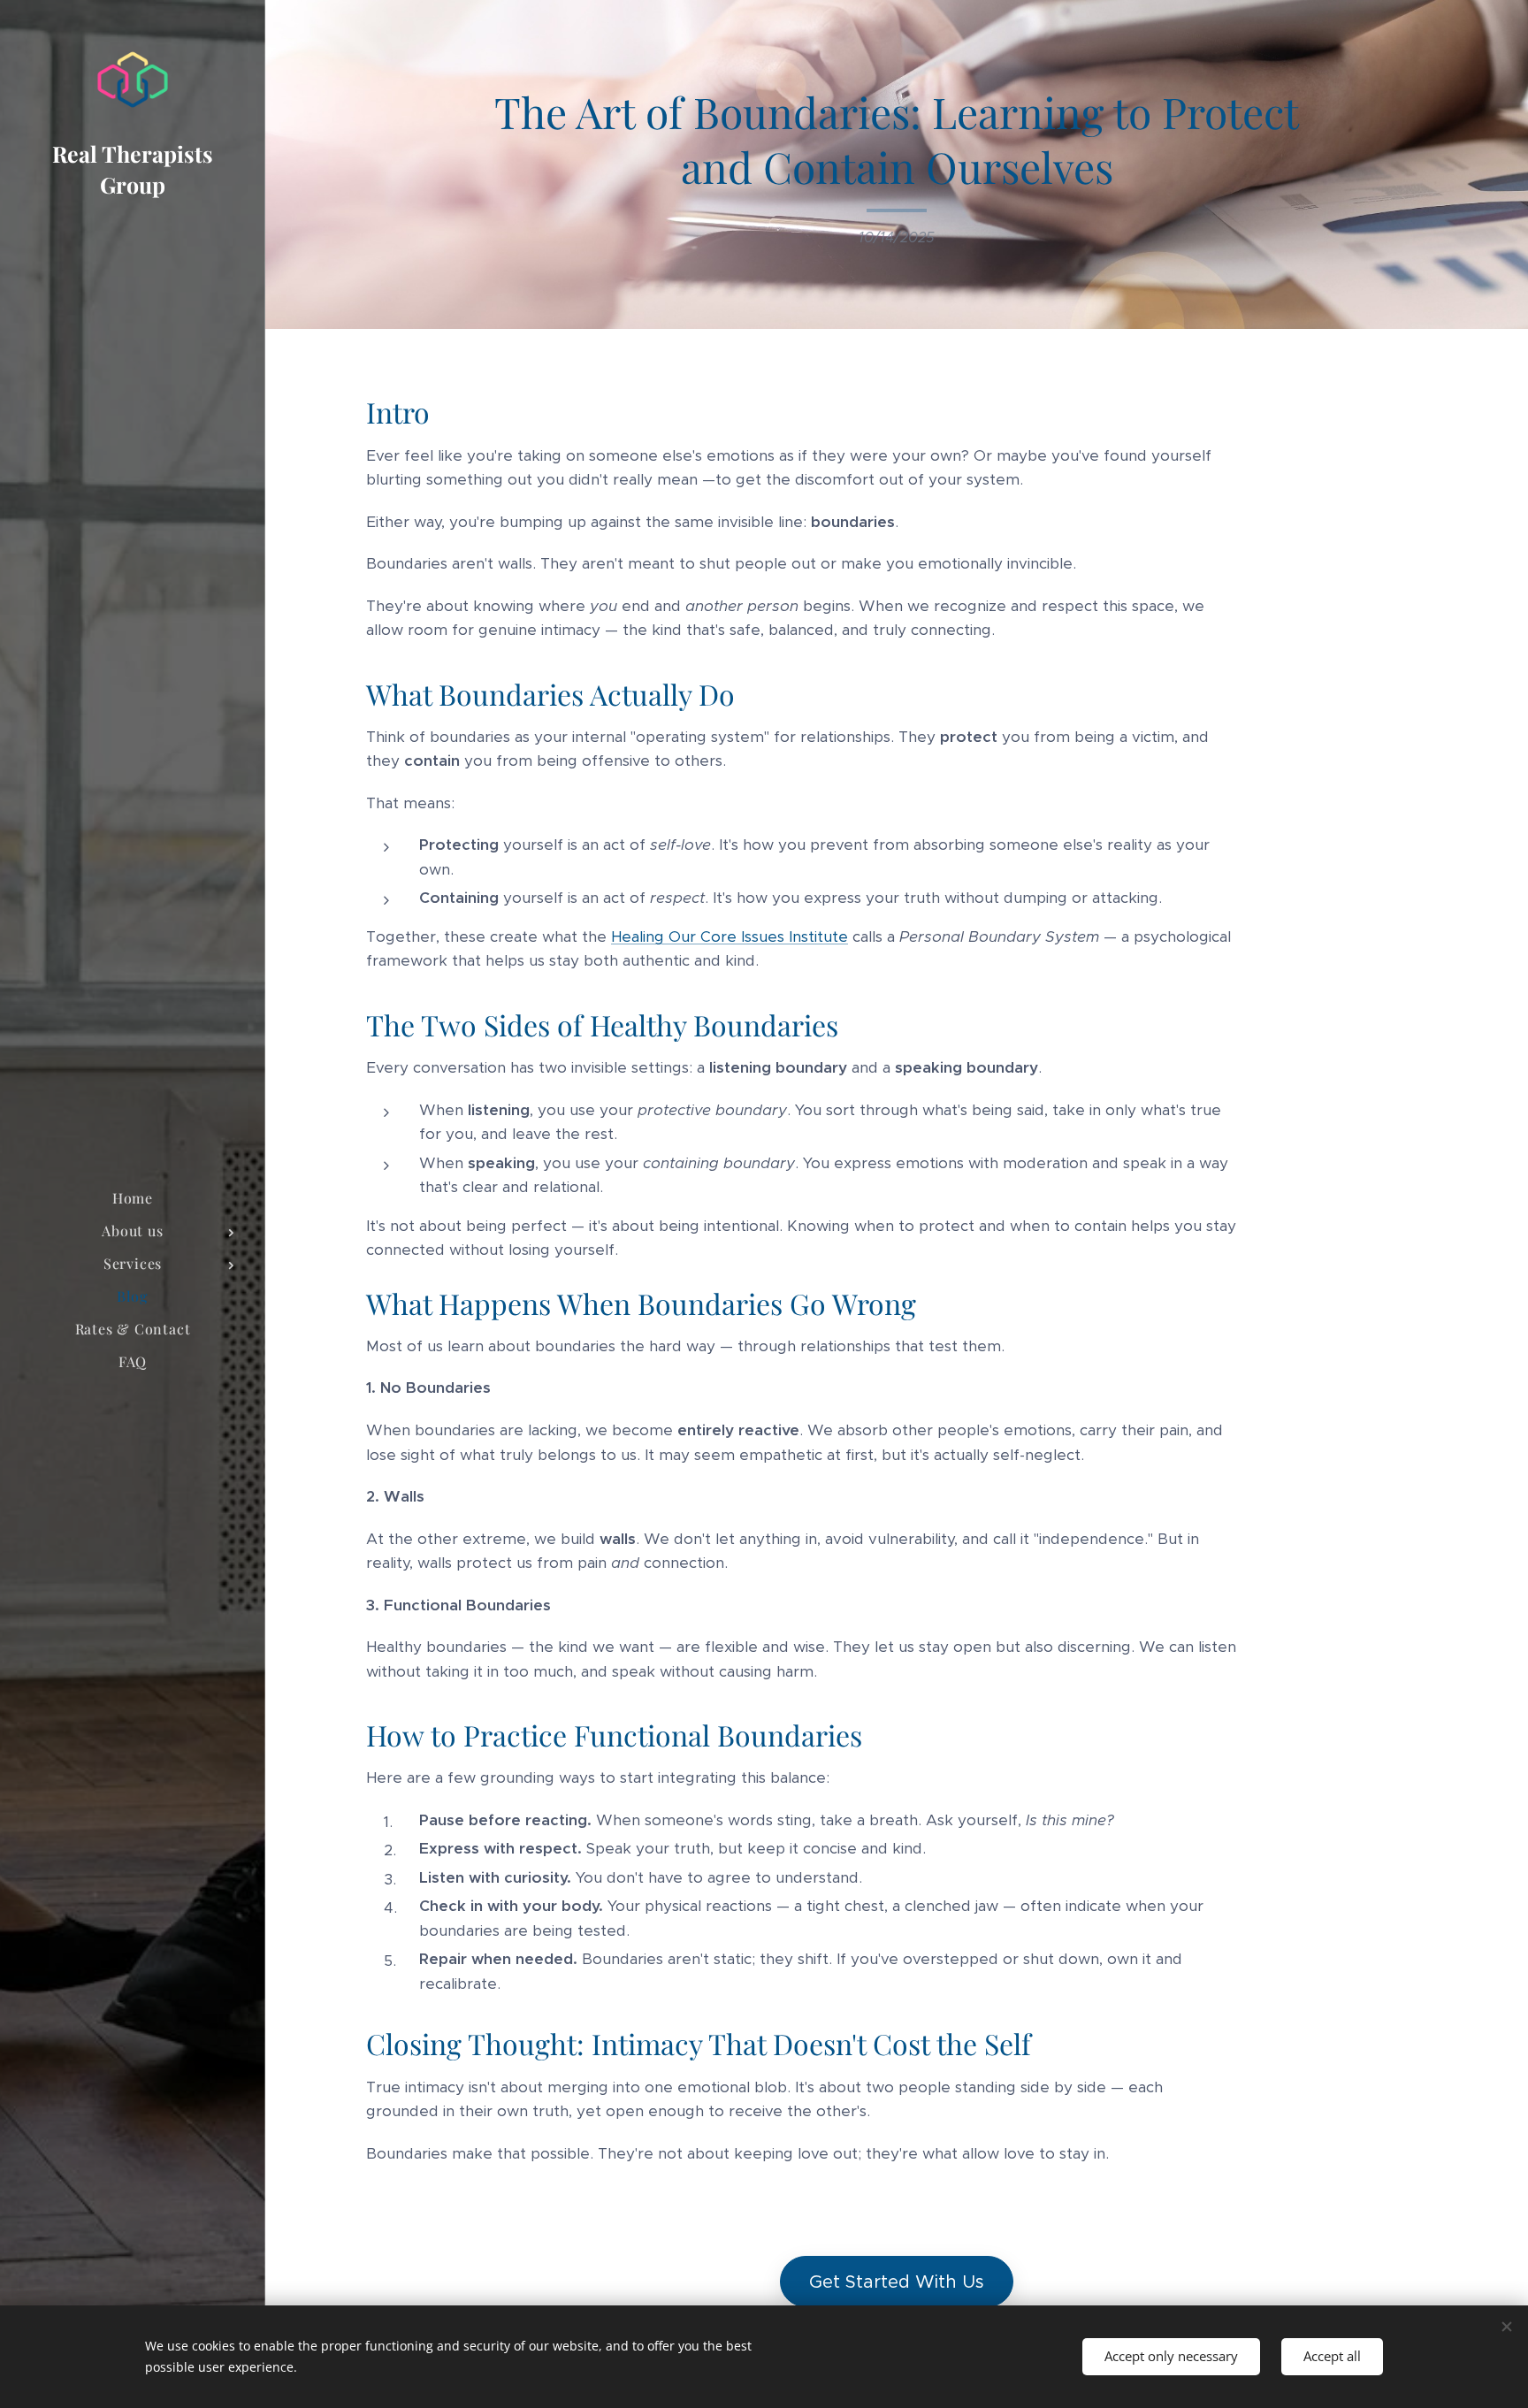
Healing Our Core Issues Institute (730, 936)
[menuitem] (133, 1198)
